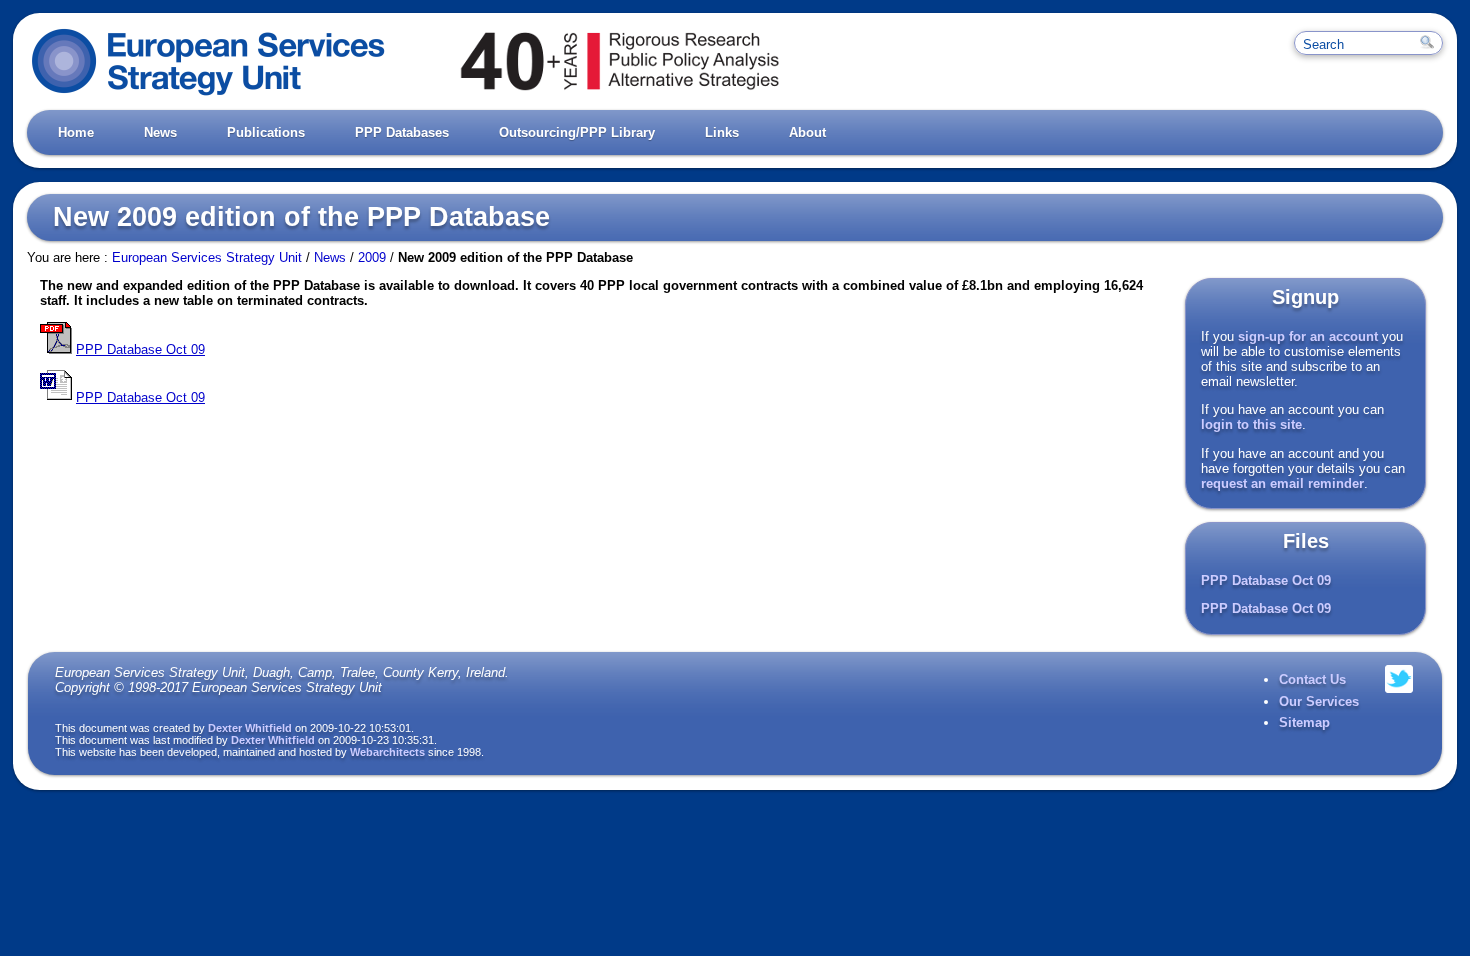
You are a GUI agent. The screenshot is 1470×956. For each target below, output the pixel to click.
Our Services (1319, 701)
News (160, 132)
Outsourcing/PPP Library (577, 132)
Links (722, 132)
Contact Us (1312, 679)
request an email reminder (1282, 483)
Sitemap (1304, 722)
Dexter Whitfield (250, 728)
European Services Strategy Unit (207, 257)
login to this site (1251, 424)
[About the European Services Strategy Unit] (592, 95)
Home (76, 132)
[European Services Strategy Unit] (208, 95)
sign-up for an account (1308, 336)
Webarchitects (387, 752)
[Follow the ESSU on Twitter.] (1399, 702)
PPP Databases (402, 132)
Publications (266, 132)
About (807, 132)
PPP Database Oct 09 (1266, 580)
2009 (372, 257)
